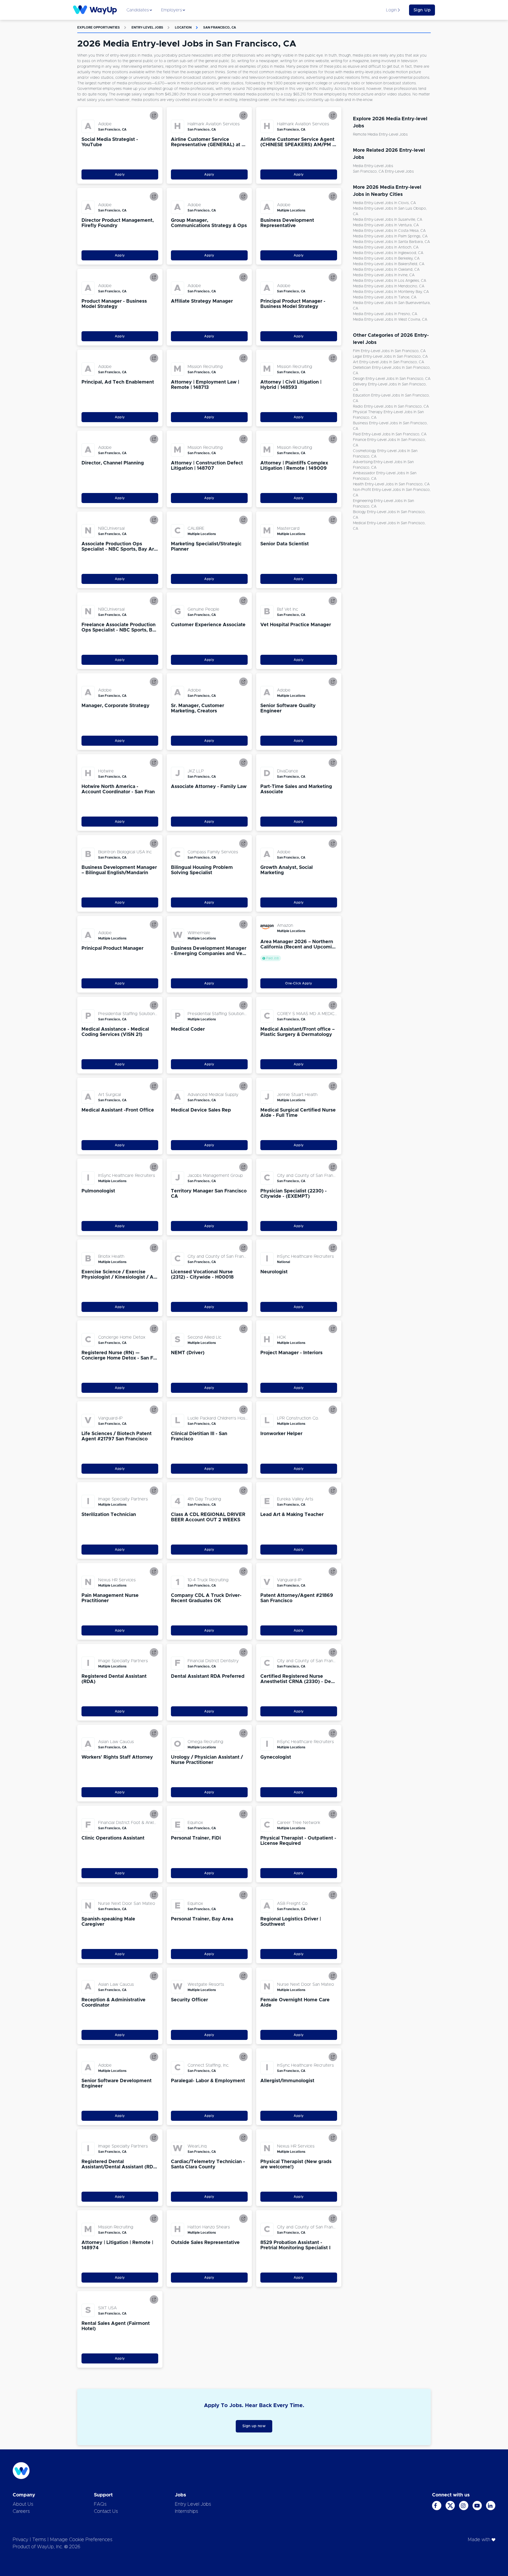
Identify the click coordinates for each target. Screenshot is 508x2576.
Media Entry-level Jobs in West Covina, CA (390, 320)
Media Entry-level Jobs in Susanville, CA (388, 220)
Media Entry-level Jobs (373, 166)
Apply (120, 174)
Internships (187, 2512)
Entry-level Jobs (147, 27)
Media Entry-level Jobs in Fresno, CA (385, 314)
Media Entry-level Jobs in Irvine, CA (384, 275)
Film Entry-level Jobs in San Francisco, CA (389, 351)
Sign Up (422, 10)
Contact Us (106, 2512)
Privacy (21, 2540)
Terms (39, 2540)
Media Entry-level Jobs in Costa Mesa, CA (389, 231)
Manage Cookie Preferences (81, 2540)
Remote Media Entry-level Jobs (380, 135)
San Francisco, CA (220, 27)
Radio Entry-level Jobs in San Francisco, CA (391, 407)
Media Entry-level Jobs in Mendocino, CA (389, 286)
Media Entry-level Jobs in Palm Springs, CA (390, 236)
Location (183, 27)
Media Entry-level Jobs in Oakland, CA (386, 270)
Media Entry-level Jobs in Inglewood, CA (388, 253)
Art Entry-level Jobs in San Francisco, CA (389, 362)
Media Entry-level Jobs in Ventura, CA (386, 225)
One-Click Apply (299, 983)
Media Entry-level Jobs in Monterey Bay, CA (391, 292)
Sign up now (254, 2426)
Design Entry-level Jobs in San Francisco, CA (392, 379)
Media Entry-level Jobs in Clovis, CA (384, 203)
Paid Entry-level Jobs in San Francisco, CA (390, 434)
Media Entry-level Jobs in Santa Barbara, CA (391, 242)
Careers (21, 2512)
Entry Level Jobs (193, 2504)
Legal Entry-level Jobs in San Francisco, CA (390, 357)
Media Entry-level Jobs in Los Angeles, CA (390, 281)
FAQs (100, 2504)
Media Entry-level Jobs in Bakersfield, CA (389, 264)
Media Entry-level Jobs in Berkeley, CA (386, 259)
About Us (23, 2504)
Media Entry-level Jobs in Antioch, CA (386, 247)
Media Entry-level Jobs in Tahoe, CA (385, 297)
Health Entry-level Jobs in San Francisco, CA (391, 484)
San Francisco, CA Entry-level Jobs (383, 172)
